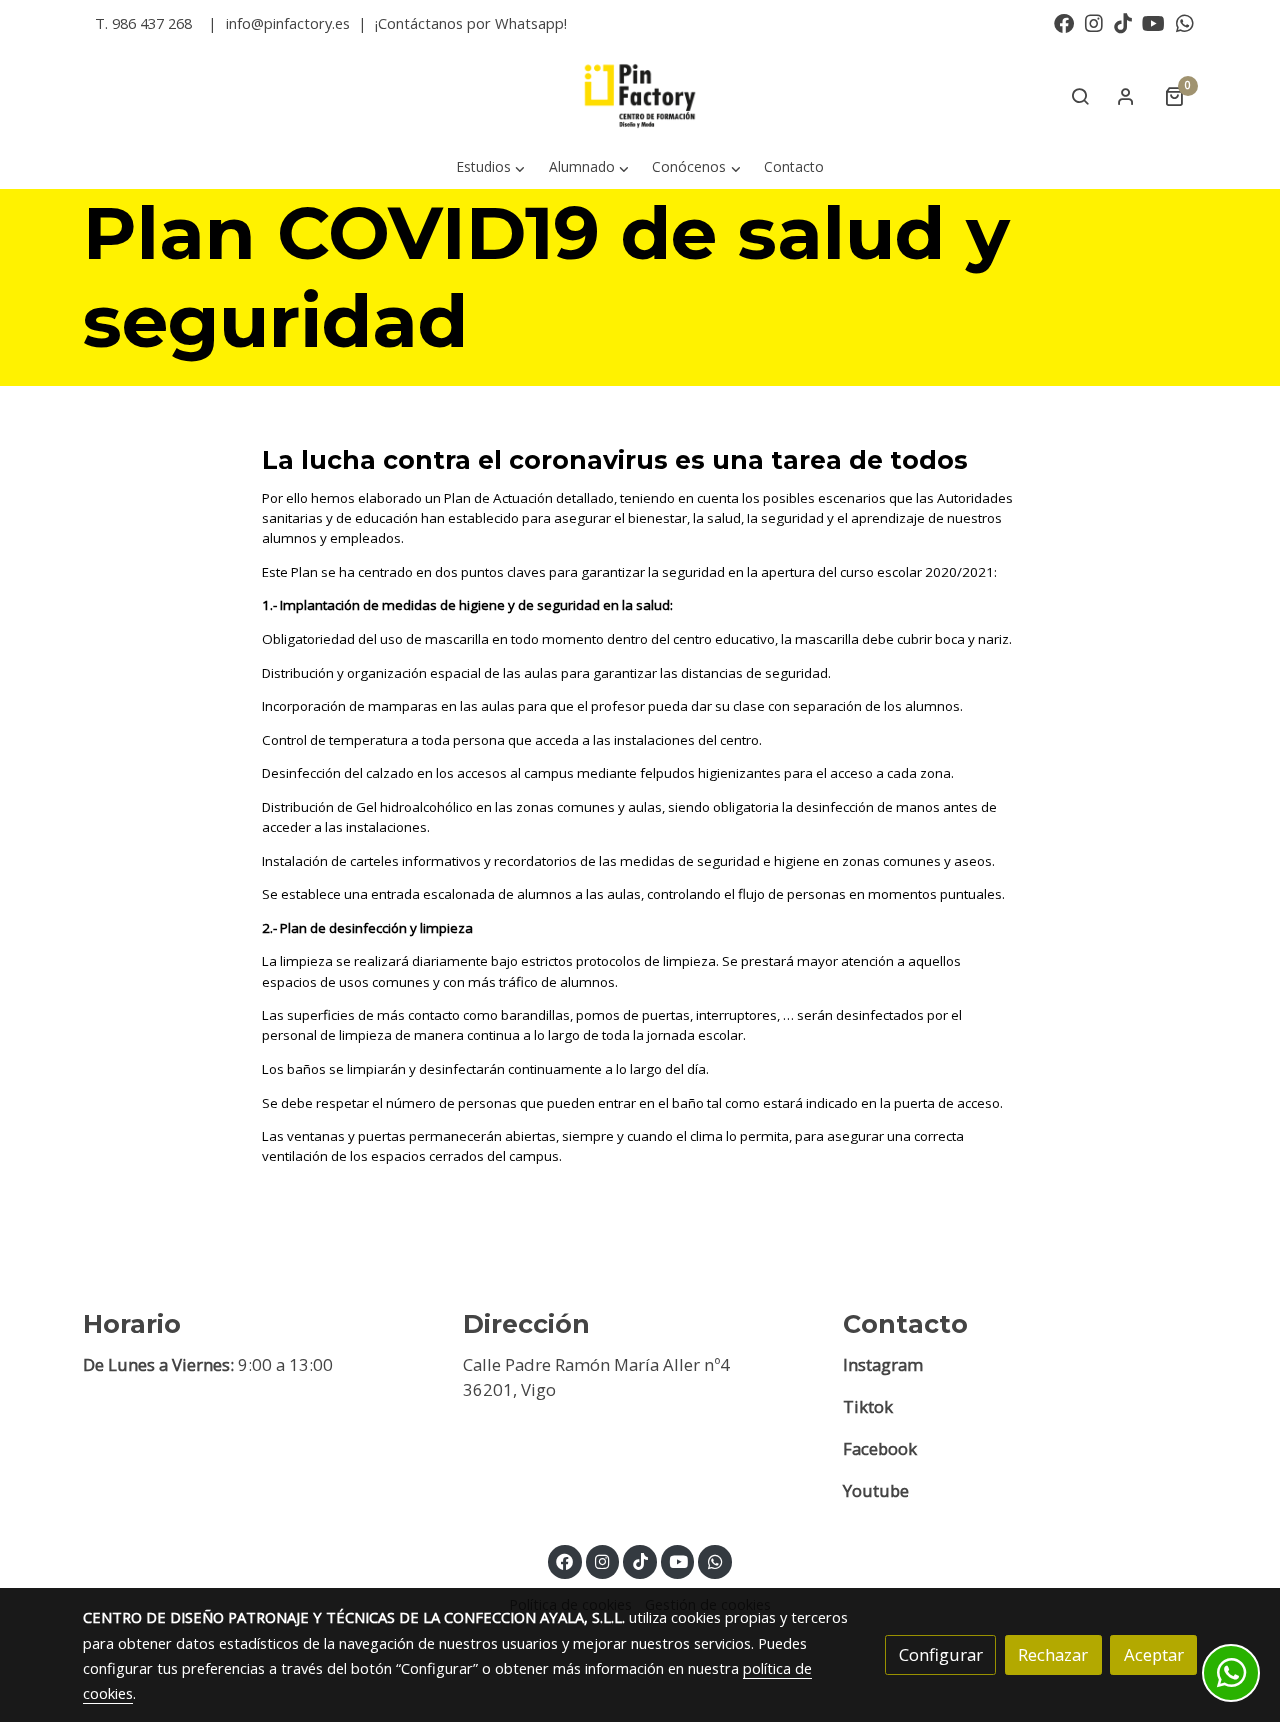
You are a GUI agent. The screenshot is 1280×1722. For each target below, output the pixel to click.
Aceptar (1154, 1654)
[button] (491, 167)
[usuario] (1126, 96)
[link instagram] (1094, 22)
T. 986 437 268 (143, 23)
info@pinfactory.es (288, 23)
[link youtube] (1153, 22)
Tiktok (868, 1406)
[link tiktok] (1123, 22)
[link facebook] (1064, 22)
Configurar (941, 1654)
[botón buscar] (1080, 96)
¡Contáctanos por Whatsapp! (471, 23)
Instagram (883, 1364)
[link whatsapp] (1185, 22)
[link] (640, 96)
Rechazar (1053, 1654)
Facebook (880, 1448)
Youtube (876, 1490)
